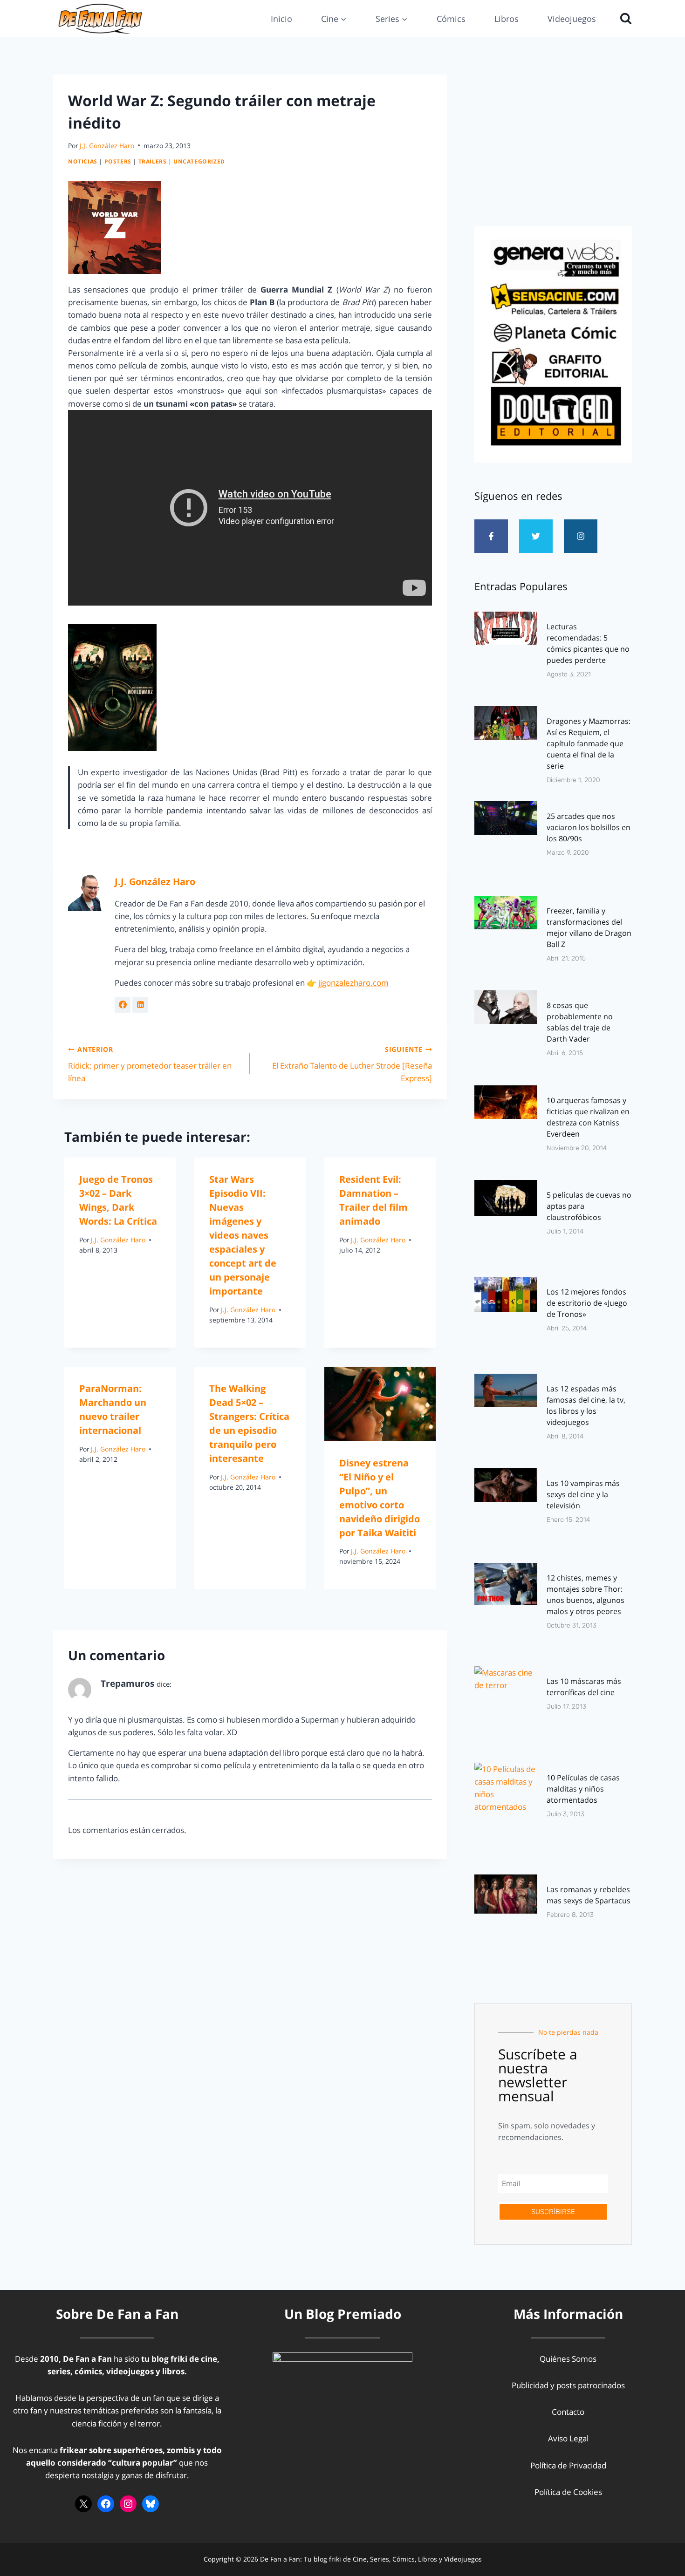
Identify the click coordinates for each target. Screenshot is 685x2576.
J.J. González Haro (107, 146)
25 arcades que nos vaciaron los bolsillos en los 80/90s (589, 827)
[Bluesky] (151, 2504)
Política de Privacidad (568, 2465)
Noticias (83, 161)
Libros (507, 19)
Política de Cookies (568, 2492)
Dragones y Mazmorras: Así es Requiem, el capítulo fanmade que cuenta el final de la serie (589, 743)
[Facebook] (106, 2504)
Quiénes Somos (568, 2359)
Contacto (568, 2412)
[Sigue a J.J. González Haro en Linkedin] (140, 1005)
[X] (83, 2504)
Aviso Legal (568, 2438)
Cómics (451, 19)
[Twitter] (536, 536)
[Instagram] (581, 536)
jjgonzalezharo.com (353, 983)
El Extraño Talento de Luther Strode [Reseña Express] (352, 1064)
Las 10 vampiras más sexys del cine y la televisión (583, 1494)
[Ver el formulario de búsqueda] (623, 19)
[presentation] (380, 1404)
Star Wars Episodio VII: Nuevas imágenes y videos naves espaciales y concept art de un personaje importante (243, 1235)
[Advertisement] (553, 148)
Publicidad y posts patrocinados (568, 2385)
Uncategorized (199, 161)
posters (118, 161)
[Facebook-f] (491, 536)
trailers (153, 161)
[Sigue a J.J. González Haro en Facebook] (123, 1005)
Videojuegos (572, 19)
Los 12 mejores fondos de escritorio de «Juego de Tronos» (587, 1303)
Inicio (281, 19)
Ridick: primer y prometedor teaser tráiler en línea (150, 1064)
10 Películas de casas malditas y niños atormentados (583, 1789)
